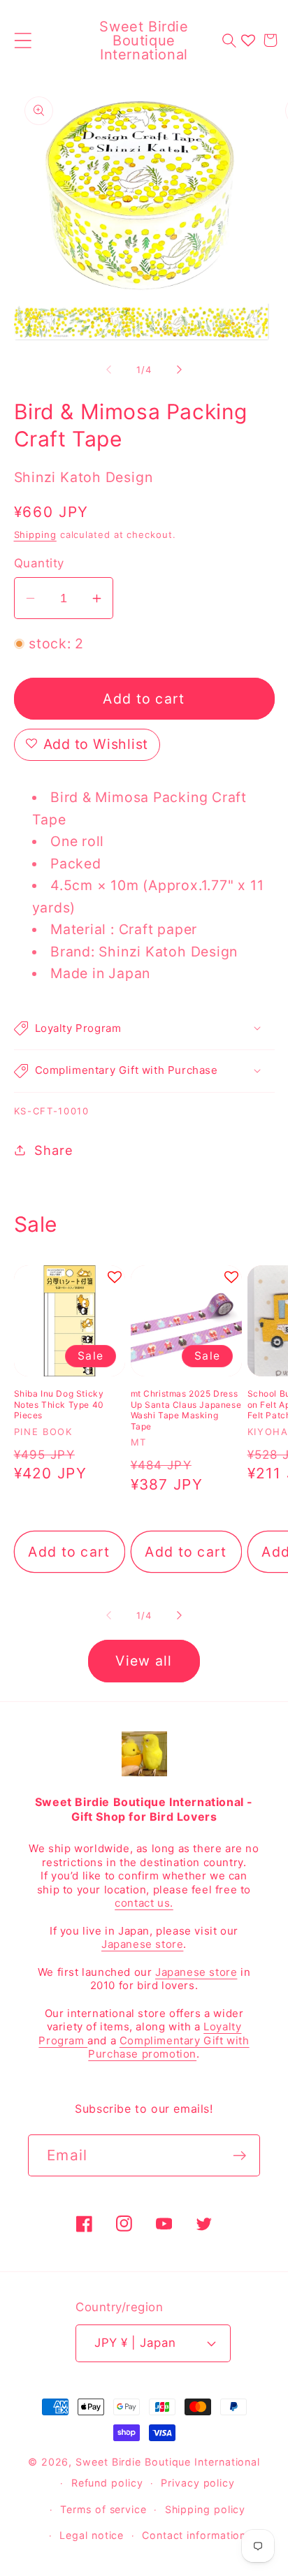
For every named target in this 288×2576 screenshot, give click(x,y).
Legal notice (92, 2535)
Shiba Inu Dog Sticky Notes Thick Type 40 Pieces (59, 1404)
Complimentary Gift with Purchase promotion (168, 2047)
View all (144, 1661)
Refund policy (107, 2483)
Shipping (35, 534)
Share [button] (53, 1150)
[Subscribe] (239, 2156)
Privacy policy (198, 2483)
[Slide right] (180, 370)
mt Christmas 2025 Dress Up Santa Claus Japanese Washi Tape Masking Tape (186, 1410)
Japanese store (142, 1944)
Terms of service (103, 2509)
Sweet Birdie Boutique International (168, 2462)
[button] (23, 40)
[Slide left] (108, 370)
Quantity (39, 563)
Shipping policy (206, 2509)
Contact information (194, 2535)
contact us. (144, 1903)
